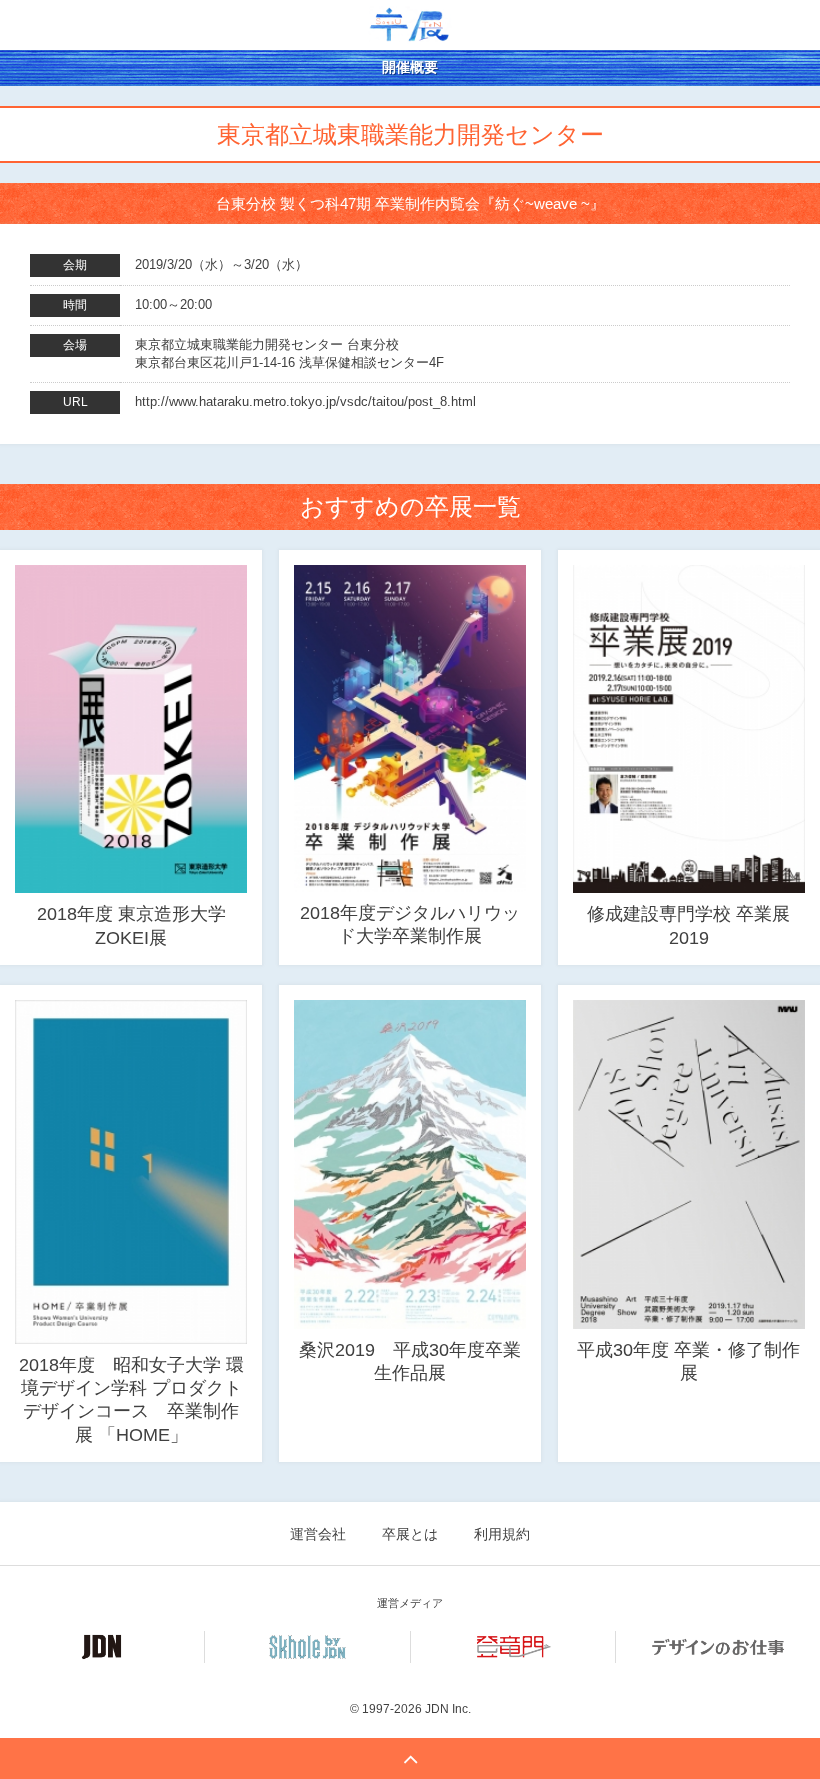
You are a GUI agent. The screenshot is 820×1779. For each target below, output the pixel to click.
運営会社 (318, 1534)
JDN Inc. (448, 1709)
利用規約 (502, 1534)
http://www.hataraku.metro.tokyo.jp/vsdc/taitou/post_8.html (305, 401)
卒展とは (410, 1534)
